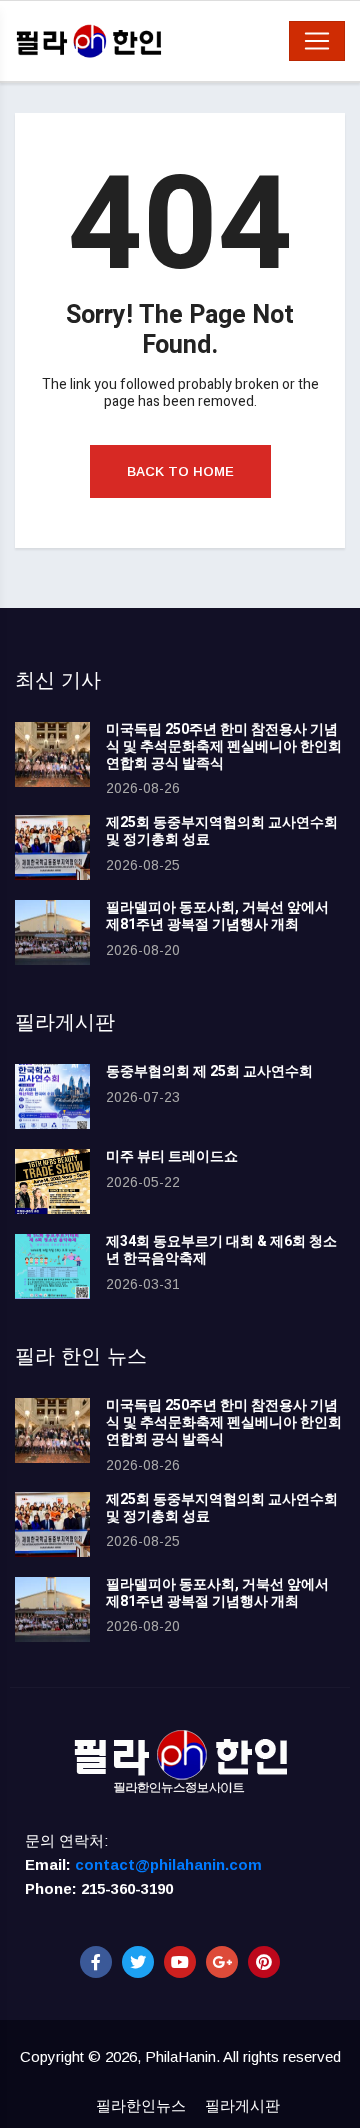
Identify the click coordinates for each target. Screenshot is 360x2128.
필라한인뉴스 (141, 2105)
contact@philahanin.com (168, 1864)
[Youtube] (180, 1962)
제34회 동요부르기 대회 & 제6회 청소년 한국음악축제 (221, 1250)
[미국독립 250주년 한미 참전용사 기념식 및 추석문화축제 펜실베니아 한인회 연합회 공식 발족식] (52, 754)
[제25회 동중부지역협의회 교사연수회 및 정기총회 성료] (52, 847)
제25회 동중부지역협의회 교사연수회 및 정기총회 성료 (222, 831)
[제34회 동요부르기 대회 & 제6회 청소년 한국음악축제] (52, 1266)
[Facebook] (96, 1962)
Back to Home (180, 471)
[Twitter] (138, 1962)
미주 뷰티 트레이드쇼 (172, 1156)
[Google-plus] (222, 1962)
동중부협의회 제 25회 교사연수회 (209, 1071)
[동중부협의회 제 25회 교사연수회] (52, 1096)
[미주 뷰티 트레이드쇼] (52, 1181)
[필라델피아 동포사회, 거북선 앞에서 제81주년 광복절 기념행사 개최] (52, 932)
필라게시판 (242, 2105)
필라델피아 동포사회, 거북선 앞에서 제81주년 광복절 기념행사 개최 (217, 916)
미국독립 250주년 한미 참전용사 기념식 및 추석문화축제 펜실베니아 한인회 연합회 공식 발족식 (224, 746)
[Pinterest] (264, 1962)
